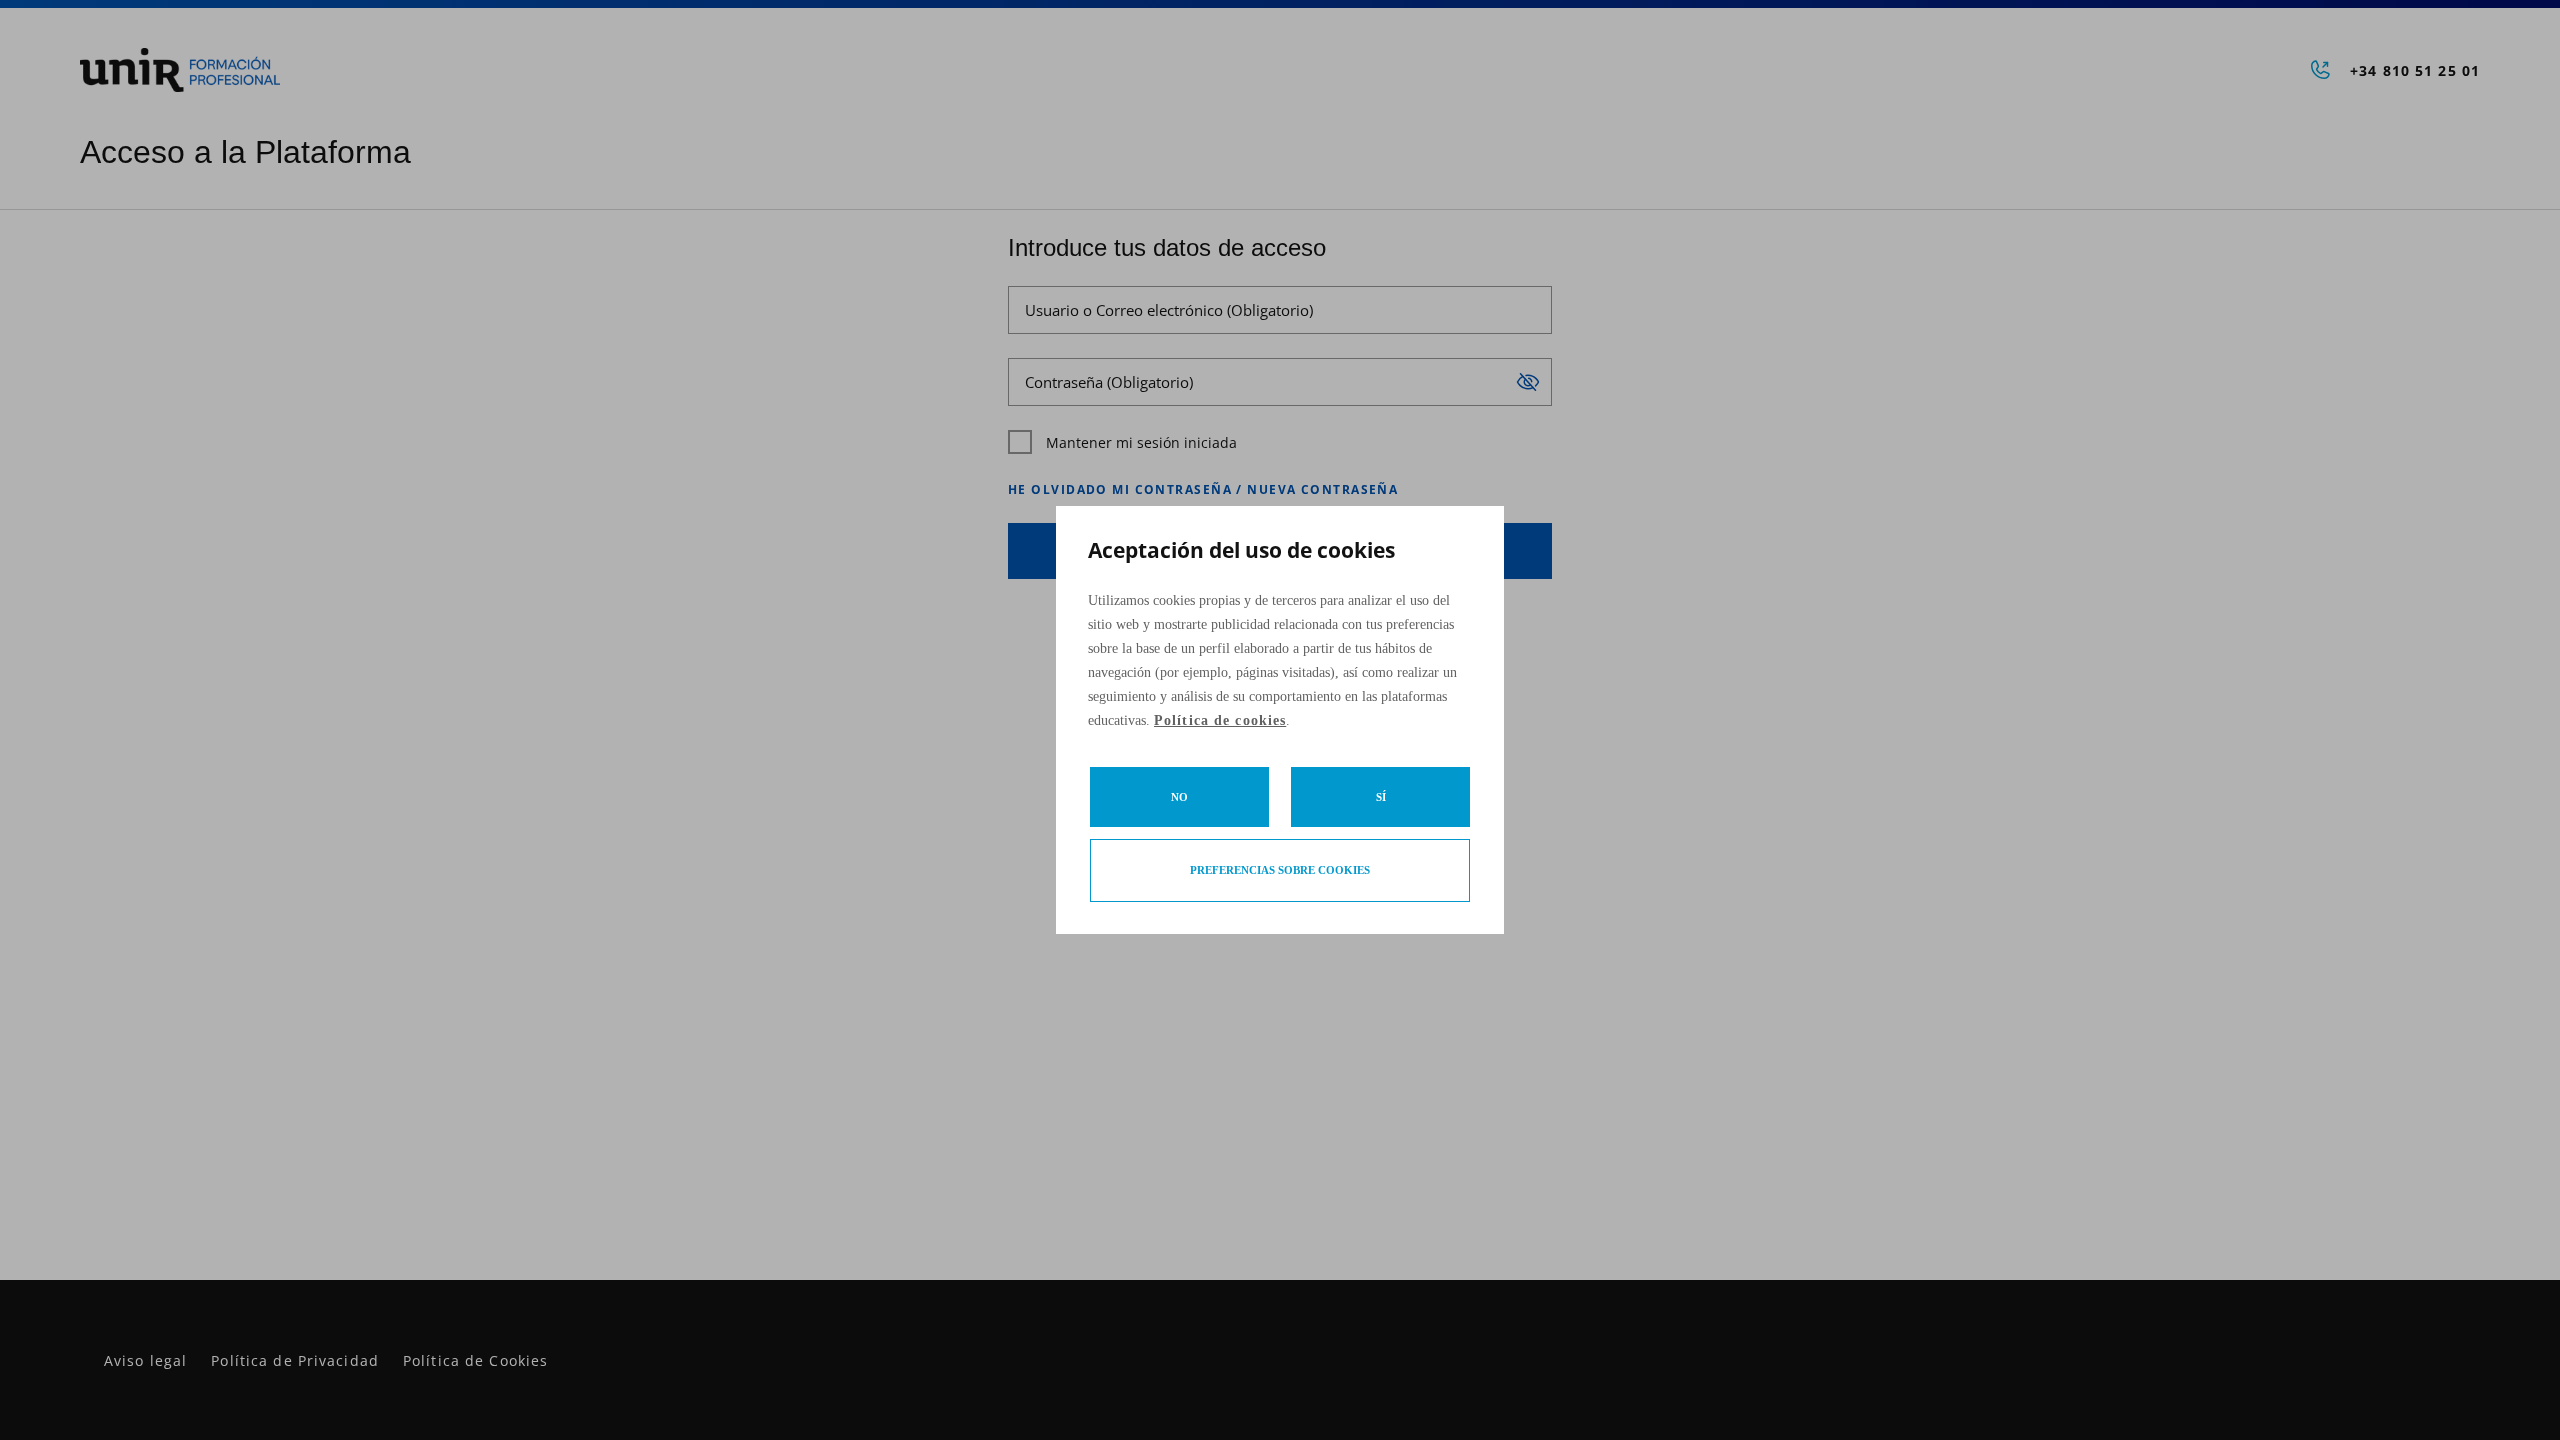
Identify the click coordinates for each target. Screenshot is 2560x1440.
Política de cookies (1220, 720)
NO (1179, 797)
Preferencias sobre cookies (1280, 870)
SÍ (1381, 797)
